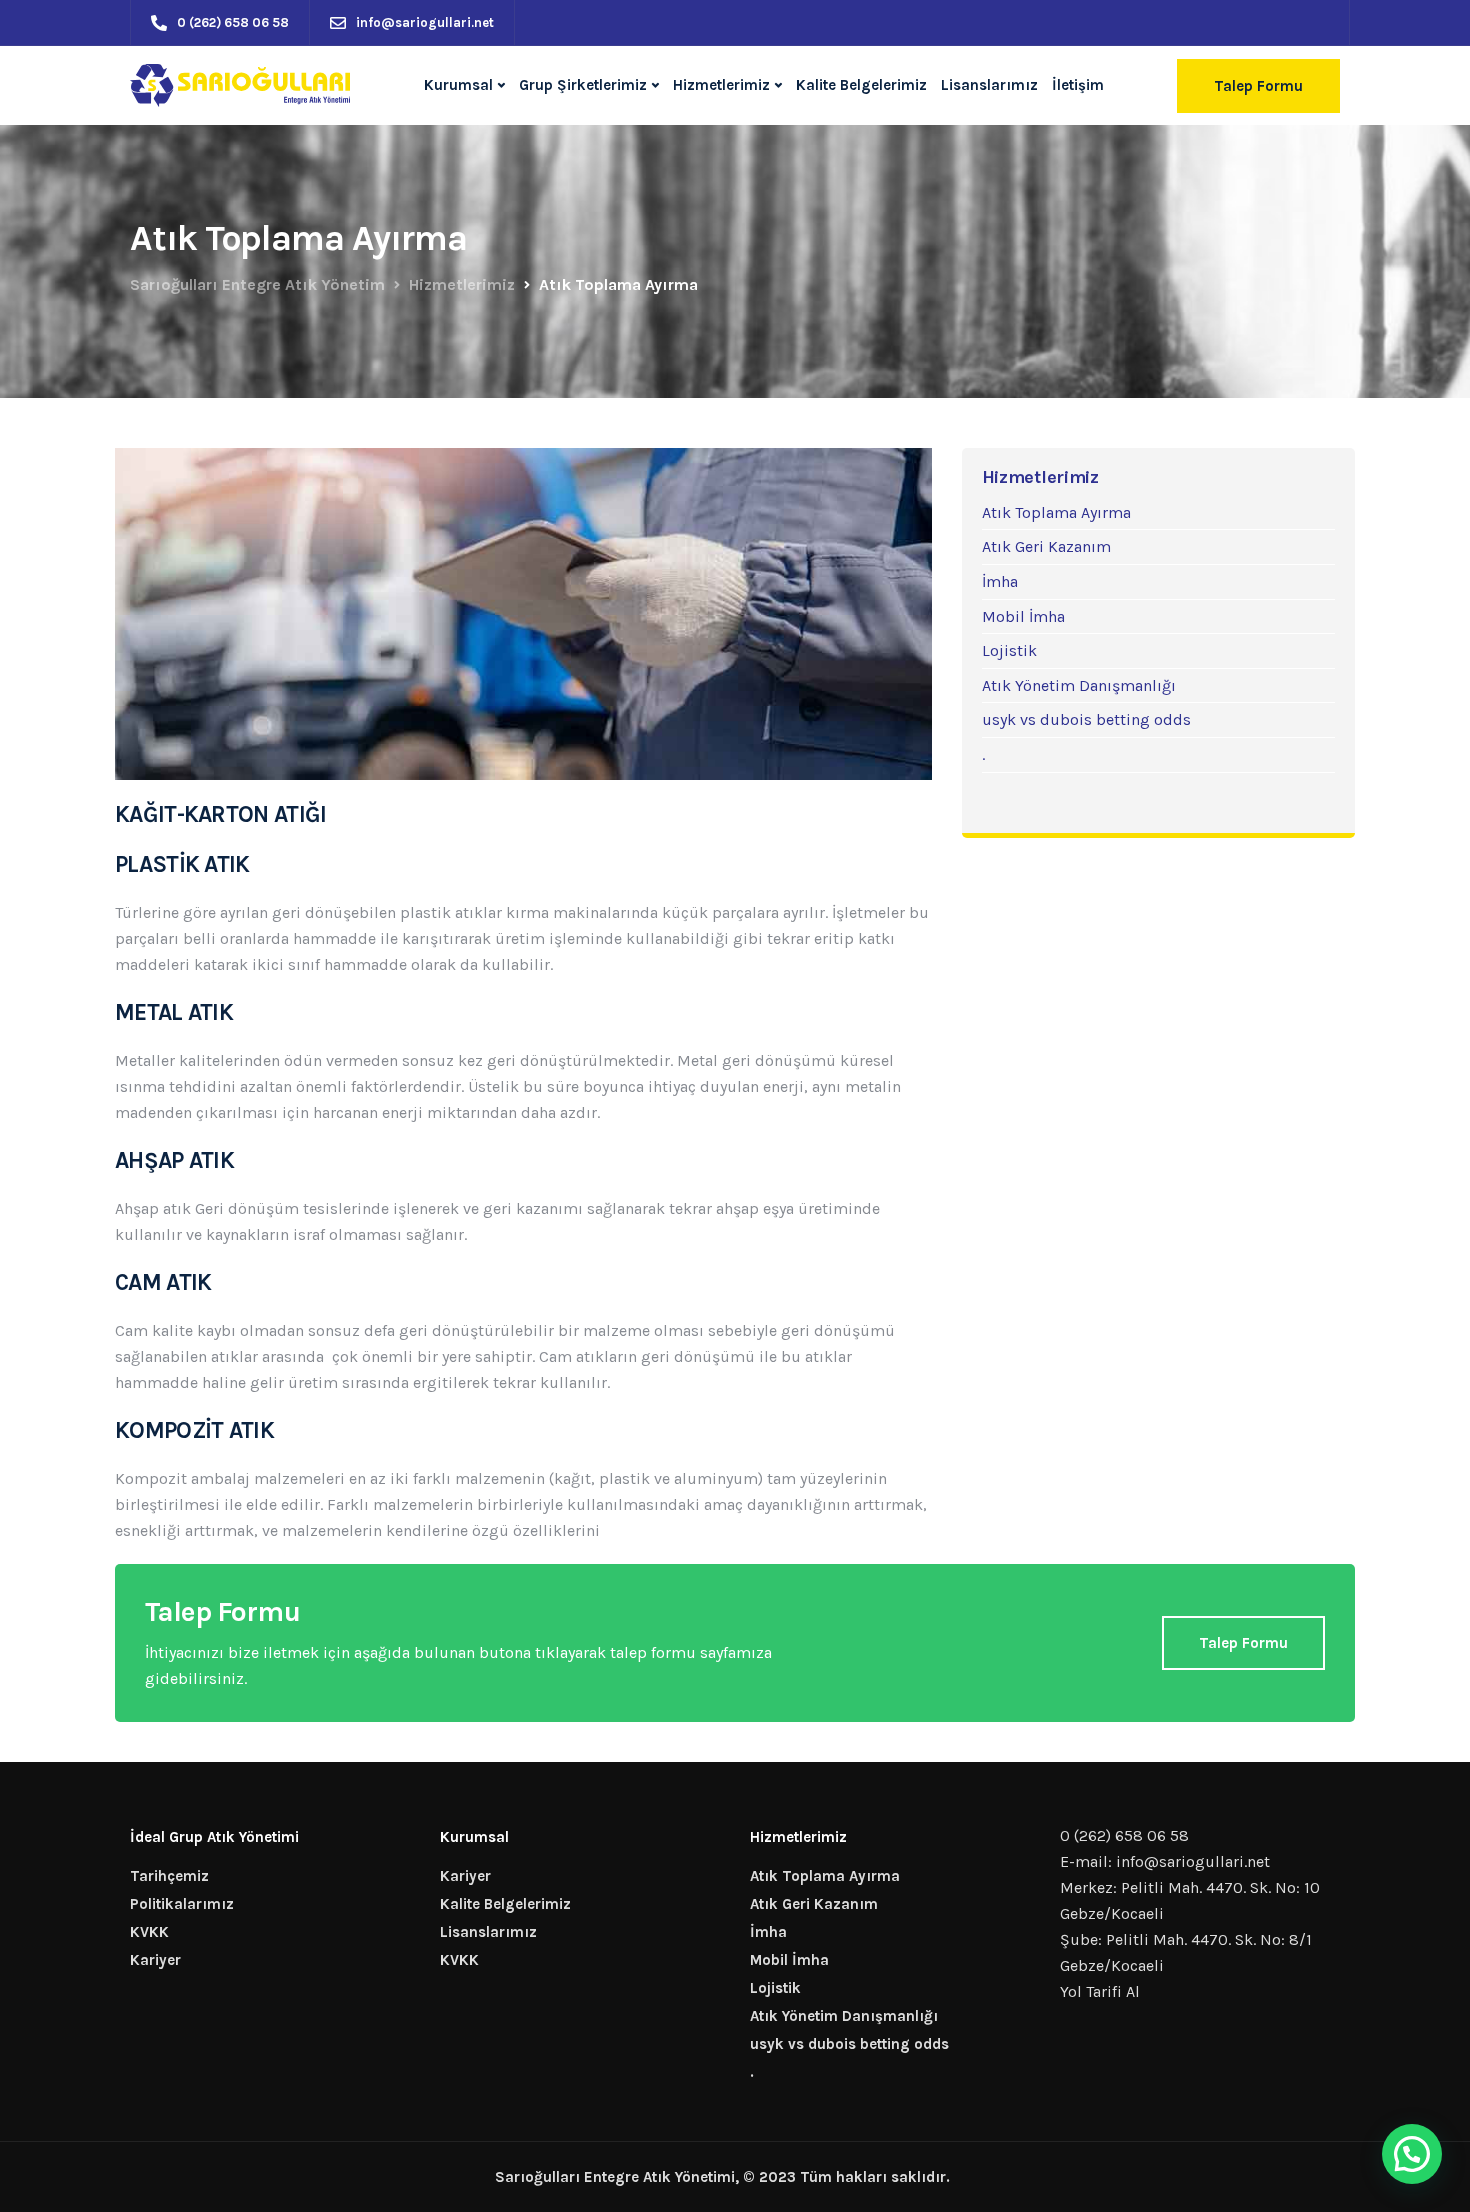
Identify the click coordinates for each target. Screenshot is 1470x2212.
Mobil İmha (1023, 616)
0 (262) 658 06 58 (1124, 1835)
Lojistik (1009, 650)
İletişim (1078, 85)
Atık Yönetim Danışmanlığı (1079, 685)
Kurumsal (458, 85)
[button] (1412, 2154)
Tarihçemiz (169, 1876)
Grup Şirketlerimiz (583, 85)
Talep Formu (1258, 86)
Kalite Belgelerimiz (861, 85)
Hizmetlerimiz (721, 85)
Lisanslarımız (989, 85)
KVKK (149, 1932)
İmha (1000, 581)
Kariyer (155, 1960)
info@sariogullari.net (1193, 1861)
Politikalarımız (182, 1904)
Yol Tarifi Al (1100, 1991)
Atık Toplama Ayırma (1056, 512)
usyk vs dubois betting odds (1086, 719)
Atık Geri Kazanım (1046, 546)
